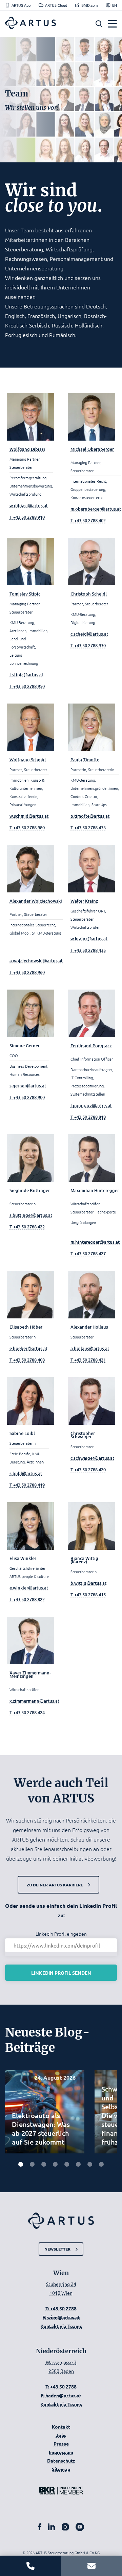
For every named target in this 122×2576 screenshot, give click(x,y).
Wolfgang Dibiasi (27, 449)
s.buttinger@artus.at (31, 1215)
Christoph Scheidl (89, 594)
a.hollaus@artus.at (90, 1348)
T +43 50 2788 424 (27, 1712)
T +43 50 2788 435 (88, 950)
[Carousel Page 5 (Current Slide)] (67, 2164)
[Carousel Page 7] (90, 2164)
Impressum (61, 2452)
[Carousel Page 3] (44, 2164)
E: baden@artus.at (61, 2395)
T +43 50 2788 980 (27, 828)
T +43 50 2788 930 (88, 645)
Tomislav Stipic (25, 594)
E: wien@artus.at (61, 2317)
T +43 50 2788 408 (27, 1360)
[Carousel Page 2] (32, 2164)
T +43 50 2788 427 (88, 1254)
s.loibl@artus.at (26, 1473)
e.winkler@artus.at (29, 1588)
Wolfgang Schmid (28, 760)
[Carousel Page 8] (101, 2164)
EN (115, 5)
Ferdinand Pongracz (91, 1046)
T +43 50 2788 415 (88, 1595)
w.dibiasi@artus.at (29, 505)
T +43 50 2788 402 (88, 520)
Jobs (61, 2435)
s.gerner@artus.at (28, 1086)
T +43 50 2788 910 (27, 517)
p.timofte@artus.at (90, 816)
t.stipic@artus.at (26, 675)
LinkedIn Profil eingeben (61, 1934)
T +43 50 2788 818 (88, 1117)
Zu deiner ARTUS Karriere (55, 1885)
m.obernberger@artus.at (96, 509)
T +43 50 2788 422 (27, 1227)
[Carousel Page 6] (78, 2164)
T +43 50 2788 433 (88, 828)
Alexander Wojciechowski (36, 901)
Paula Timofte (85, 760)
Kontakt (61, 2427)
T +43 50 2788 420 (88, 1470)
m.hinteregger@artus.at (95, 1242)
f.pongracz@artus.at (91, 1105)
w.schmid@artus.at (29, 816)
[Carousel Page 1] (21, 2164)
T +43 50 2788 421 (88, 1360)
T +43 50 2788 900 (27, 1097)
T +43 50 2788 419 (27, 1485)
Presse (61, 2444)
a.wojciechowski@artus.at (36, 961)
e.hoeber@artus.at (28, 1348)
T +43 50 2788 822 (27, 1599)
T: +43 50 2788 (61, 2308)
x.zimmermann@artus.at (34, 1701)
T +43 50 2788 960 (27, 972)
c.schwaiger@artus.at (92, 1458)
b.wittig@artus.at (88, 1583)
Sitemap (61, 2469)
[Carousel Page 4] (55, 2164)
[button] (99, 24)
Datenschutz (61, 2460)
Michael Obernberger (92, 449)
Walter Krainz (84, 901)
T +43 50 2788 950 (27, 686)
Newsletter (57, 2249)
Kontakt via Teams (61, 2326)
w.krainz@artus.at (89, 939)
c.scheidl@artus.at (89, 634)
